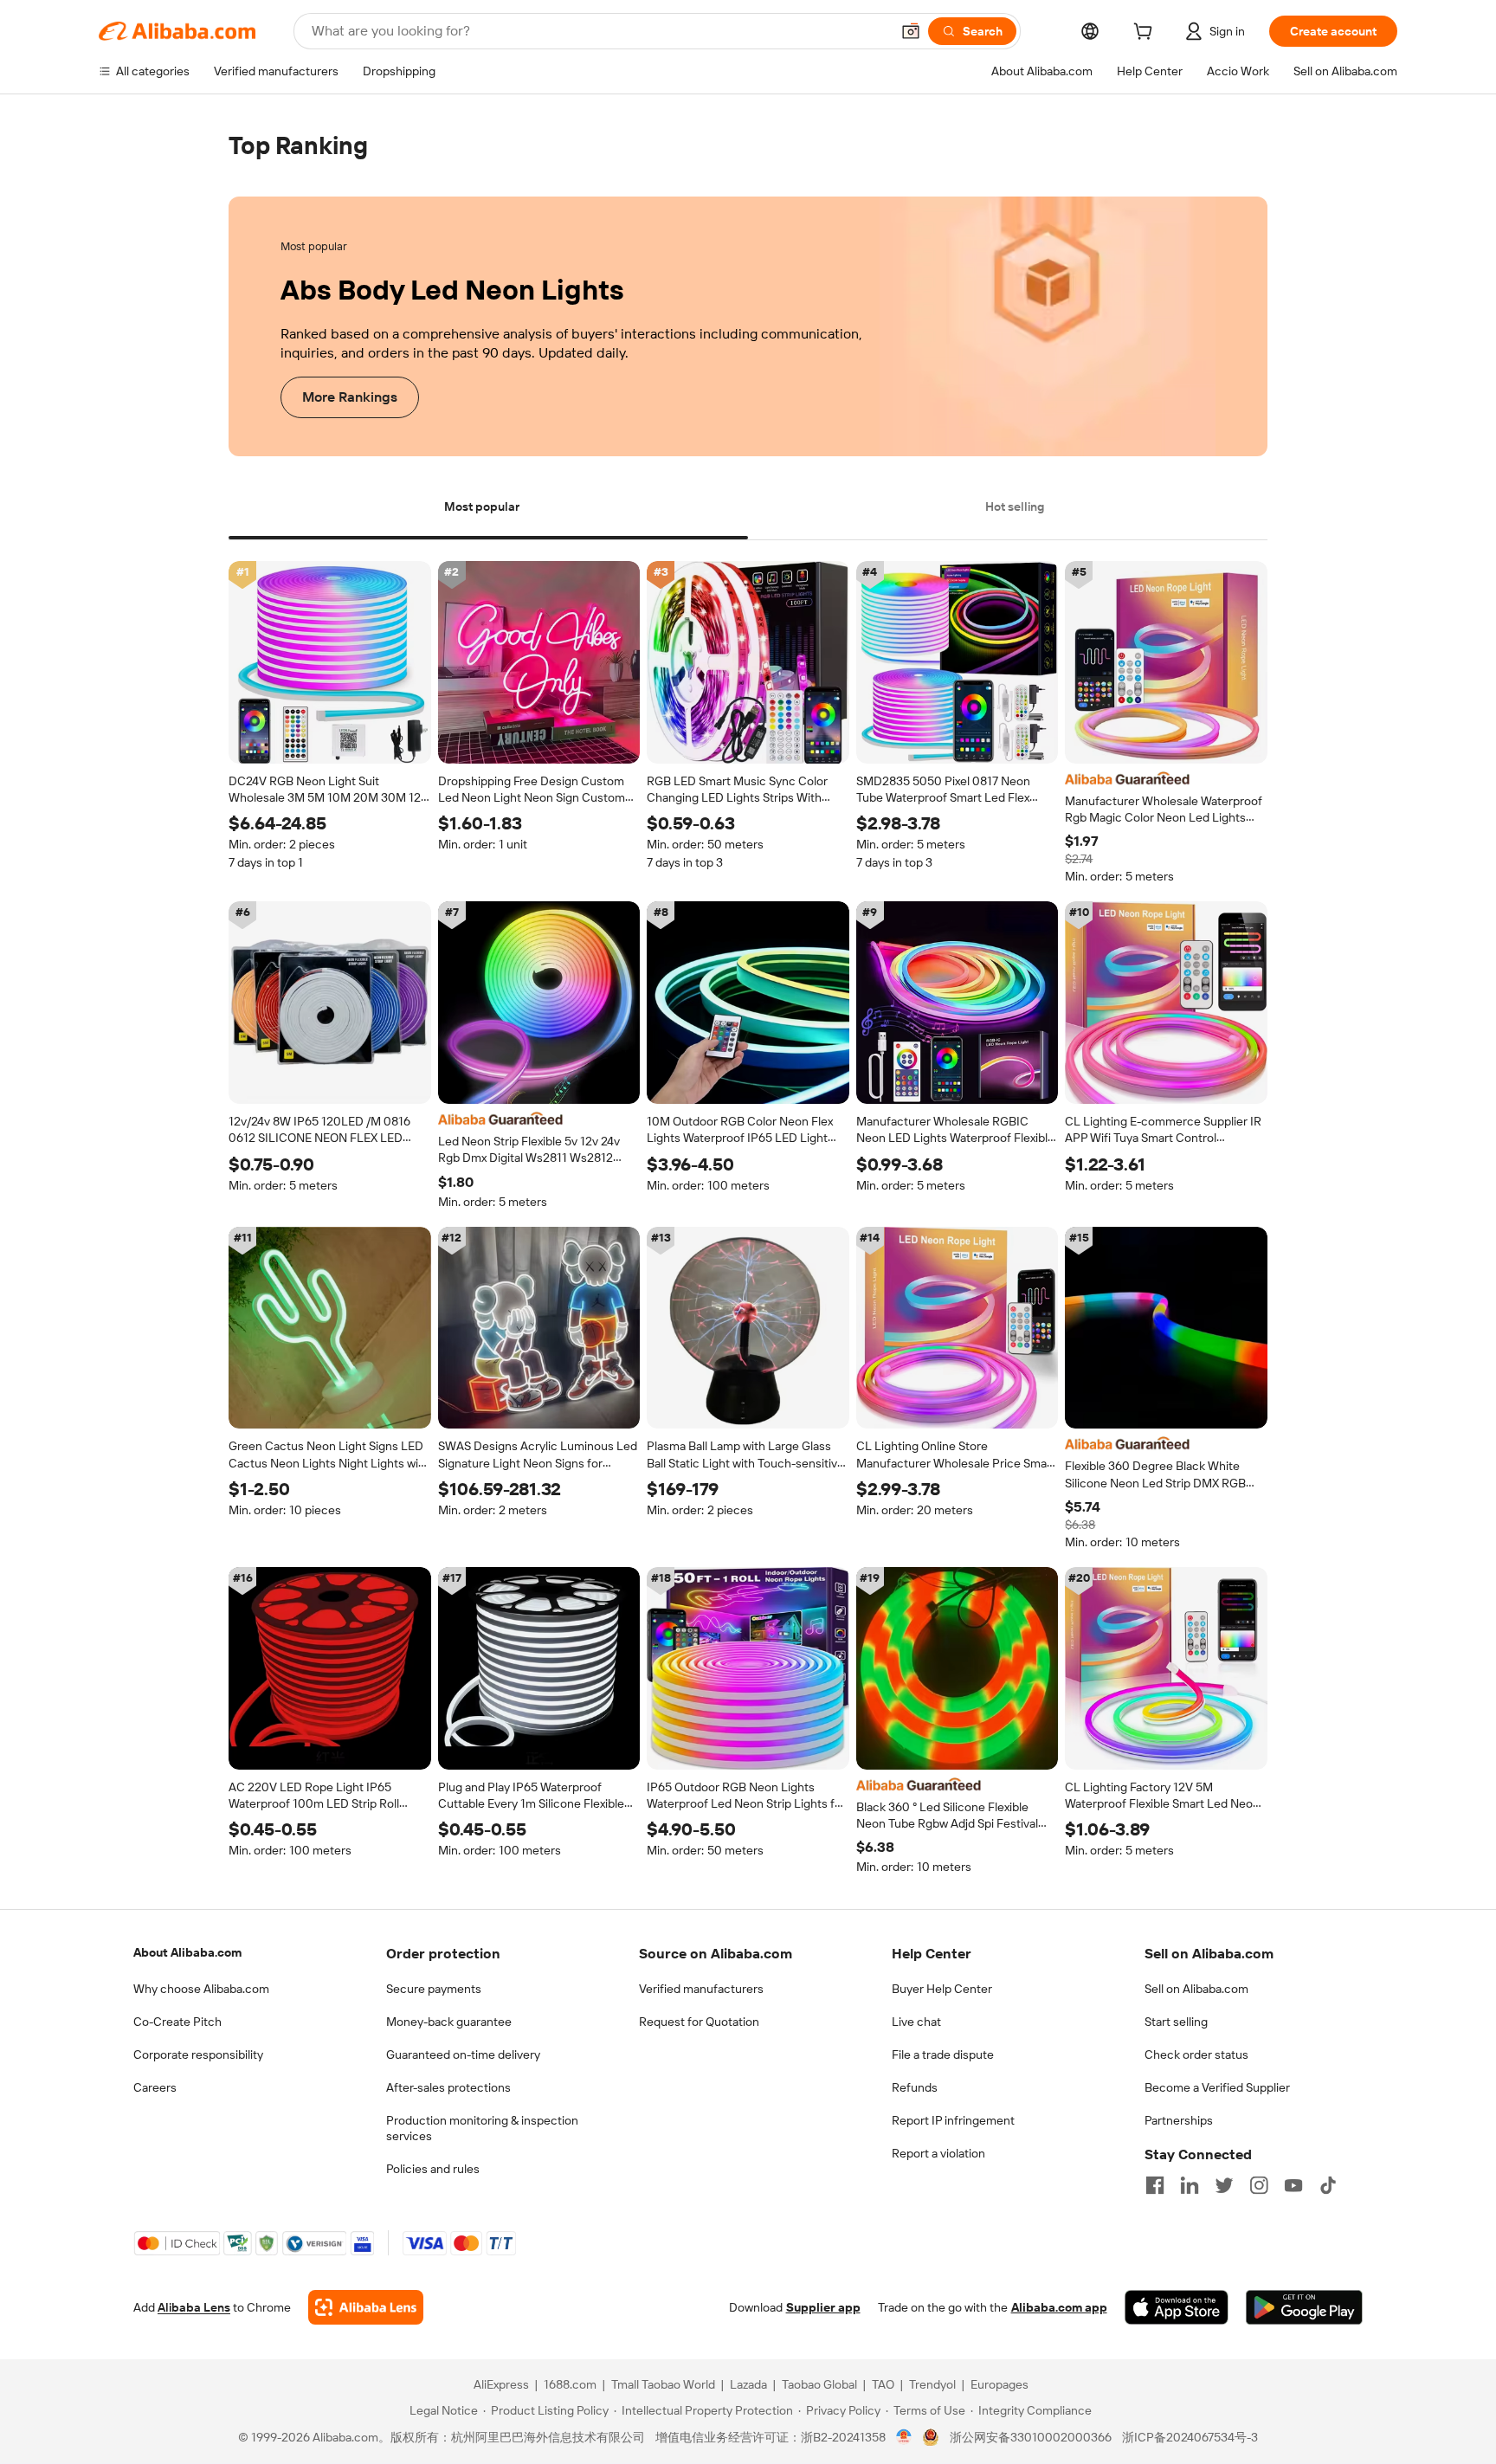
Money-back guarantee (449, 2022)
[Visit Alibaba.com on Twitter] (1224, 2185)
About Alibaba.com (187, 1952)
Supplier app (823, 2308)
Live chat (916, 2022)
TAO (883, 2385)
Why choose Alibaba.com (201, 1989)
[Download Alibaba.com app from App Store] (1177, 2308)
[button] (911, 31)
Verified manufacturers (701, 1989)
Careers (155, 2087)
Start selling (1176, 2022)
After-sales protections (448, 2087)
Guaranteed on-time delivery (463, 2054)
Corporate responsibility (198, 2054)
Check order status (1196, 2054)
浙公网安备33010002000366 (1031, 2438)
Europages (999, 2385)
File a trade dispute (943, 2054)
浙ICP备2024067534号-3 (1190, 2438)
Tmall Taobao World (663, 2385)
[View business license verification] (904, 2438)
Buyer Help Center (942, 1989)
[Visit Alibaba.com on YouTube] (1293, 2185)
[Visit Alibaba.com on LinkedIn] (1190, 2185)
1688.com (570, 2385)
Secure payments (434, 1989)
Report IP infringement (953, 2120)
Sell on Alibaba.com (1196, 1989)
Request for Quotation (699, 2022)
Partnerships (1179, 2120)
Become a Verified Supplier (1217, 2087)
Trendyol (932, 2385)
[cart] (1146, 34)
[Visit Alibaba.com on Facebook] (1155, 2185)
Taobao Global (819, 2385)
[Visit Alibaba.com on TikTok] (1328, 2185)
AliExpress (501, 2385)
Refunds (915, 2087)
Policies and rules (433, 2169)
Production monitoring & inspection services (482, 2128)
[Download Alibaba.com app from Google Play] (1304, 2308)
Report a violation (938, 2153)
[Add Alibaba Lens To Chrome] (366, 2308)
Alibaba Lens (194, 2308)
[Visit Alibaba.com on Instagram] (1259, 2185)
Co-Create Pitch (177, 2022)
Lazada (748, 2385)
